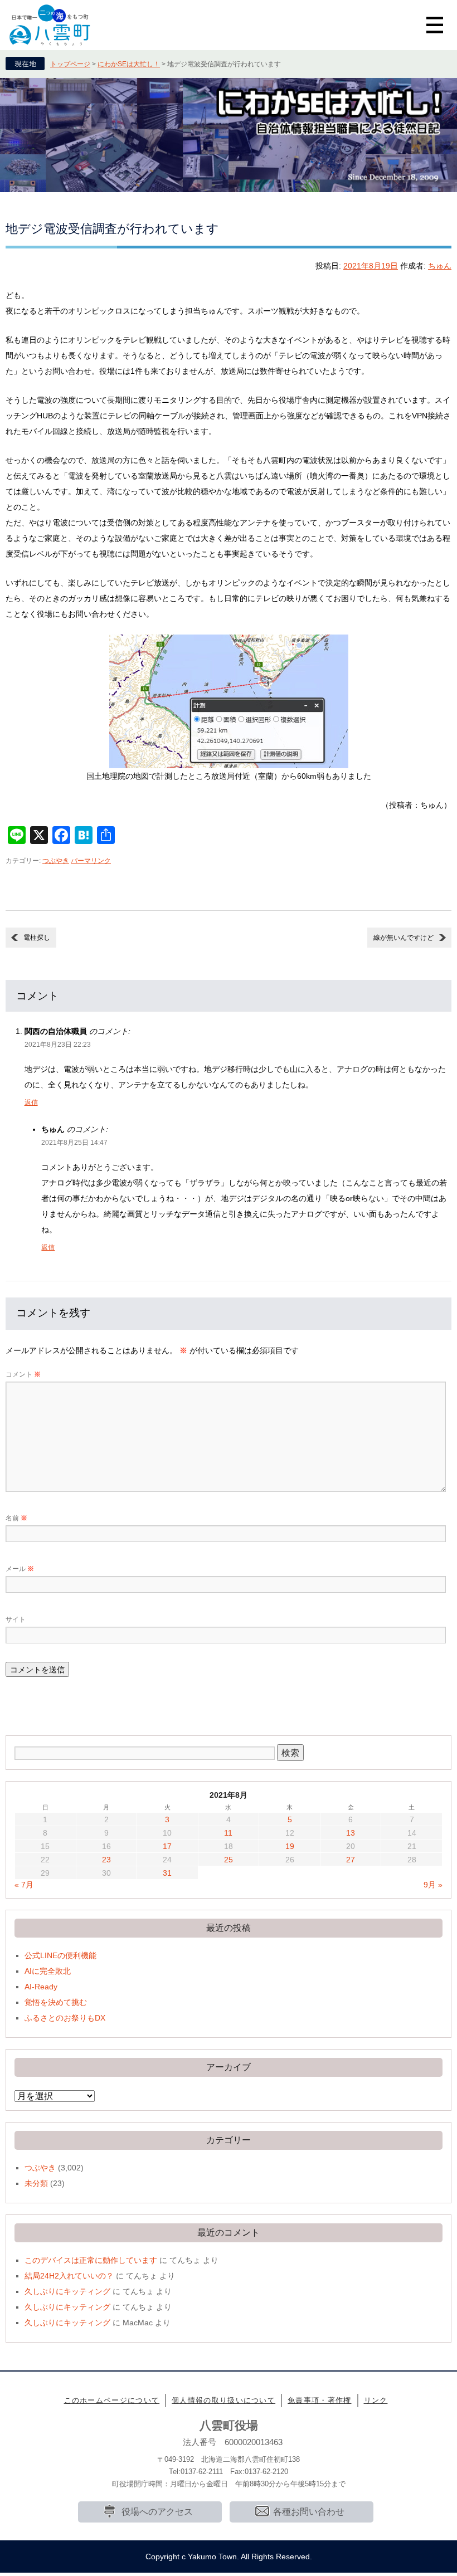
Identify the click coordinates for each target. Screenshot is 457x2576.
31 (167, 1873)
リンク (376, 2400)
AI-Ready (41, 1987)
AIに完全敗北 (48, 1971)
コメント (23, 1374)
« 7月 (24, 1885)
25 (229, 1860)
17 (167, 1846)
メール (20, 1569)
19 (290, 1846)
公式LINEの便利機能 (60, 1955)
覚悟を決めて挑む (56, 2002)
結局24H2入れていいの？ (69, 2276)
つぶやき (56, 861)
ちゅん (440, 266)
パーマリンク (91, 861)
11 (228, 1833)
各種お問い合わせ (309, 2512)
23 (106, 1860)
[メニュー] (435, 25)
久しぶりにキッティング (67, 2291)
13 (351, 1833)
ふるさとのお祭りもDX (65, 2018)
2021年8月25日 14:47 (74, 1143)
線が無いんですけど (403, 938)
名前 (16, 1518)
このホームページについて (112, 2400)
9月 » (433, 1885)
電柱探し (37, 938)
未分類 (36, 2183)
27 (351, 1860)
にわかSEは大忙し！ (129, 64)
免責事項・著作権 (319, 2400)
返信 (31, 1102)
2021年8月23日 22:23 (58, 1045)
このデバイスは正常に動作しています (91, 2260)
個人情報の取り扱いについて (223, 2400)
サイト (16, 1619)
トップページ (70, 64)
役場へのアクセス (157, 2512)
